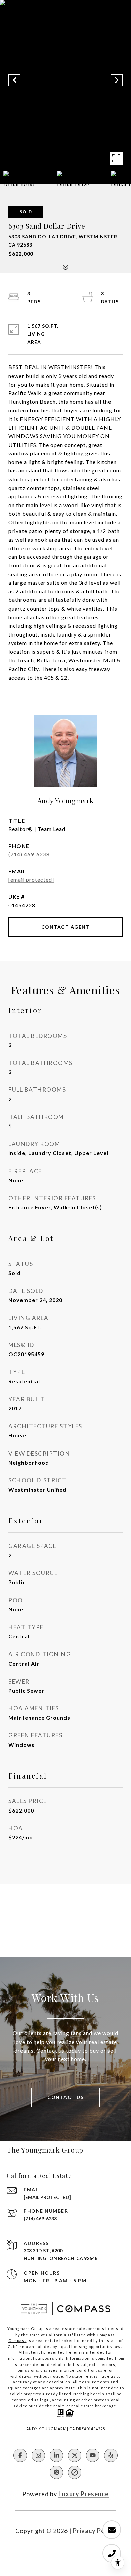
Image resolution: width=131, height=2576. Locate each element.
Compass (17, 2340)
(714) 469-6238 (29, 854)
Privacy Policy (94, 2531)
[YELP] (111, 2455)
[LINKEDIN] (56, 2455)
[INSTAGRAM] (38, 2455)
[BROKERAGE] (75, 2472)
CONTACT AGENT (66, 927)
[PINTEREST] (56, 2472)
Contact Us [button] (65, 2097)
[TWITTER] (75, 2455)
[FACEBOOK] (20, 2455)
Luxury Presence (84, 2494)
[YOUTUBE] (93, 2455)
